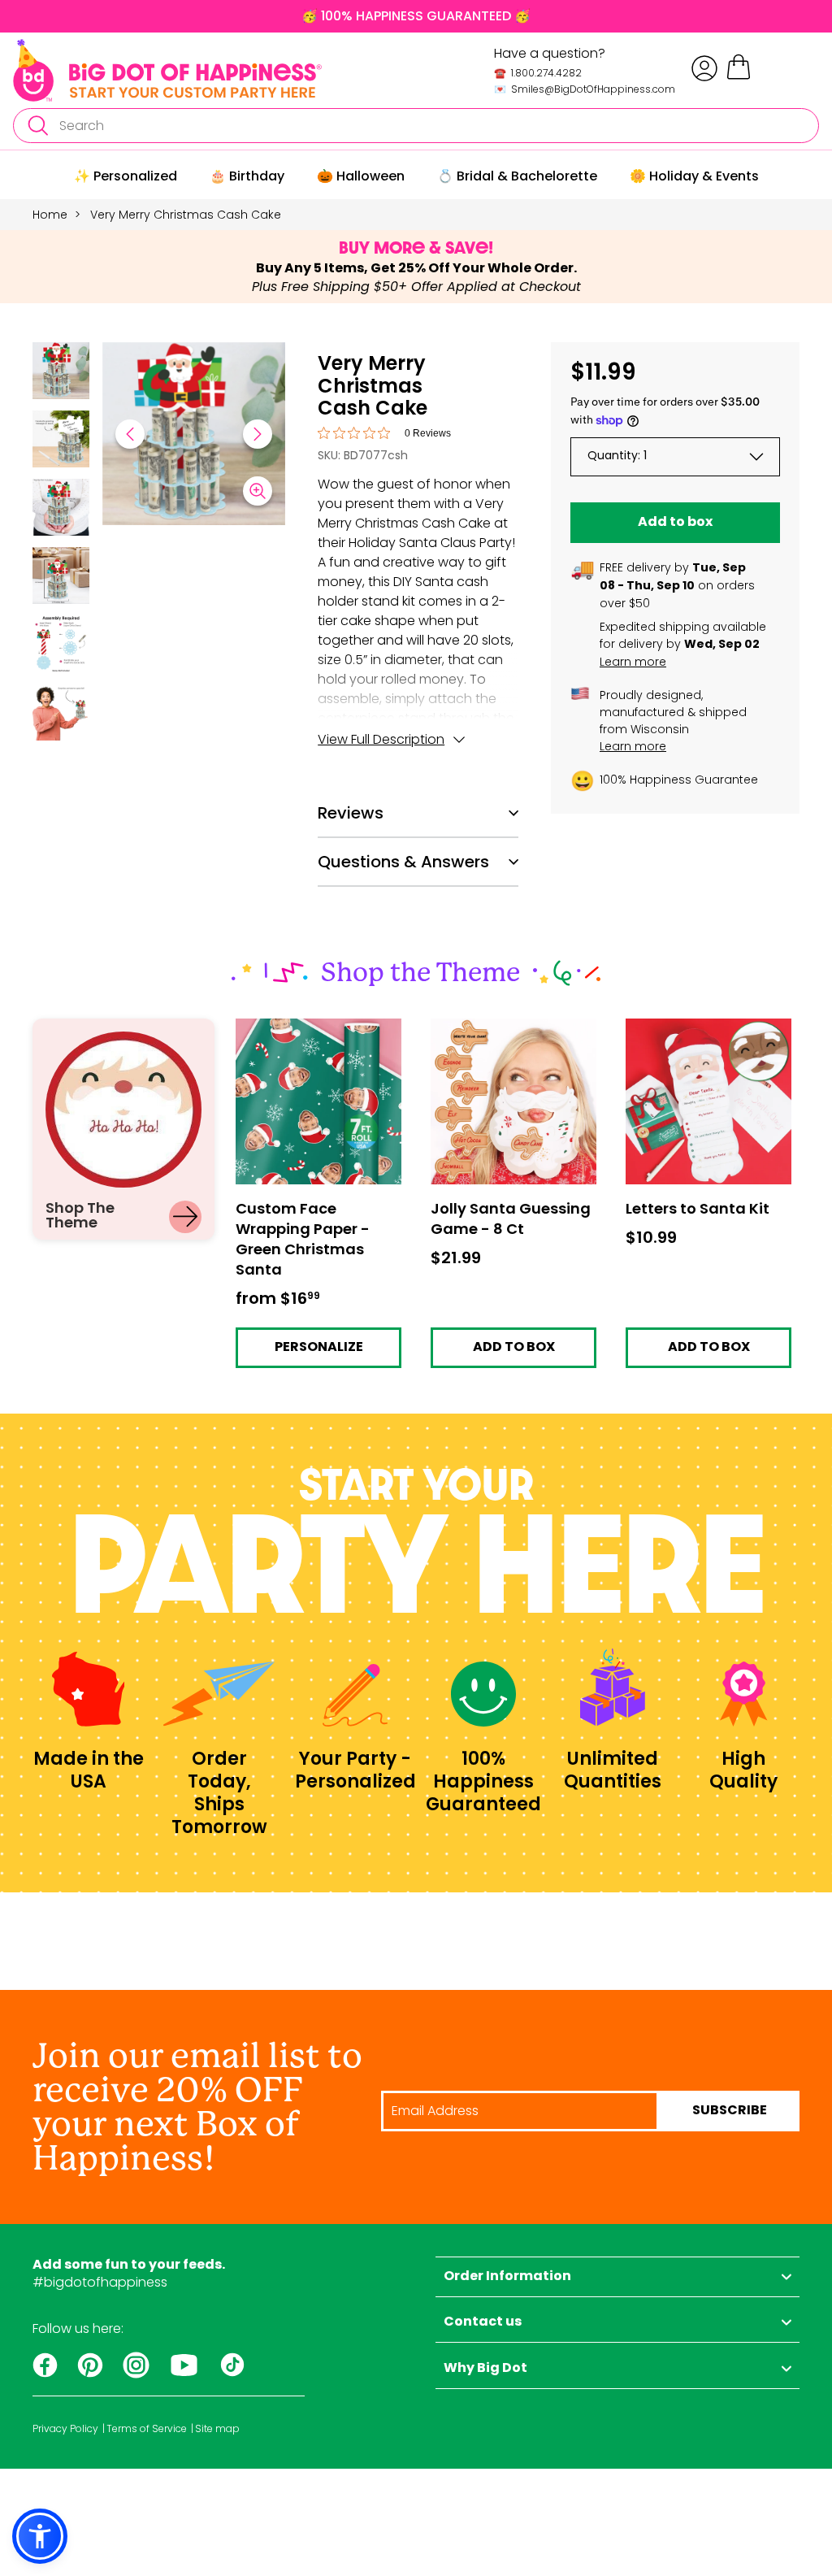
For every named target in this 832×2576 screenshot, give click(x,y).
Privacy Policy (65, 2429)
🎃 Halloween (361, 176)
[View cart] (739, 77)
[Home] (167, 70)
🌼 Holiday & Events (694, 176)
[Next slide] (258, 434)
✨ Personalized (126, 176)
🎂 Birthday (247, 176)
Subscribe (730, 2111)
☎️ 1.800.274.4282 (538, 73)
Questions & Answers (403, 862)
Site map (217, 2429)
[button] (61, 373)
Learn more (633, 662)
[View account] (704, 68)
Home (50, 215)
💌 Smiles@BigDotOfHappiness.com (585, 89)
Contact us (483, 2322)
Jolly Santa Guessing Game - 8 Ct (497, 1033)
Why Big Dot (485, 2369)
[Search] (37, 126)
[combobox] (416, 126)
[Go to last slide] (130, 434)
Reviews (351, 813)
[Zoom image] (258, 491)
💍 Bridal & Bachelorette (517, 176)
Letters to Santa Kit (685, 1026)
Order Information (507, 2277)
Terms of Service (147, 2429)
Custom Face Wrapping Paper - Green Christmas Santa (314, 1039)
